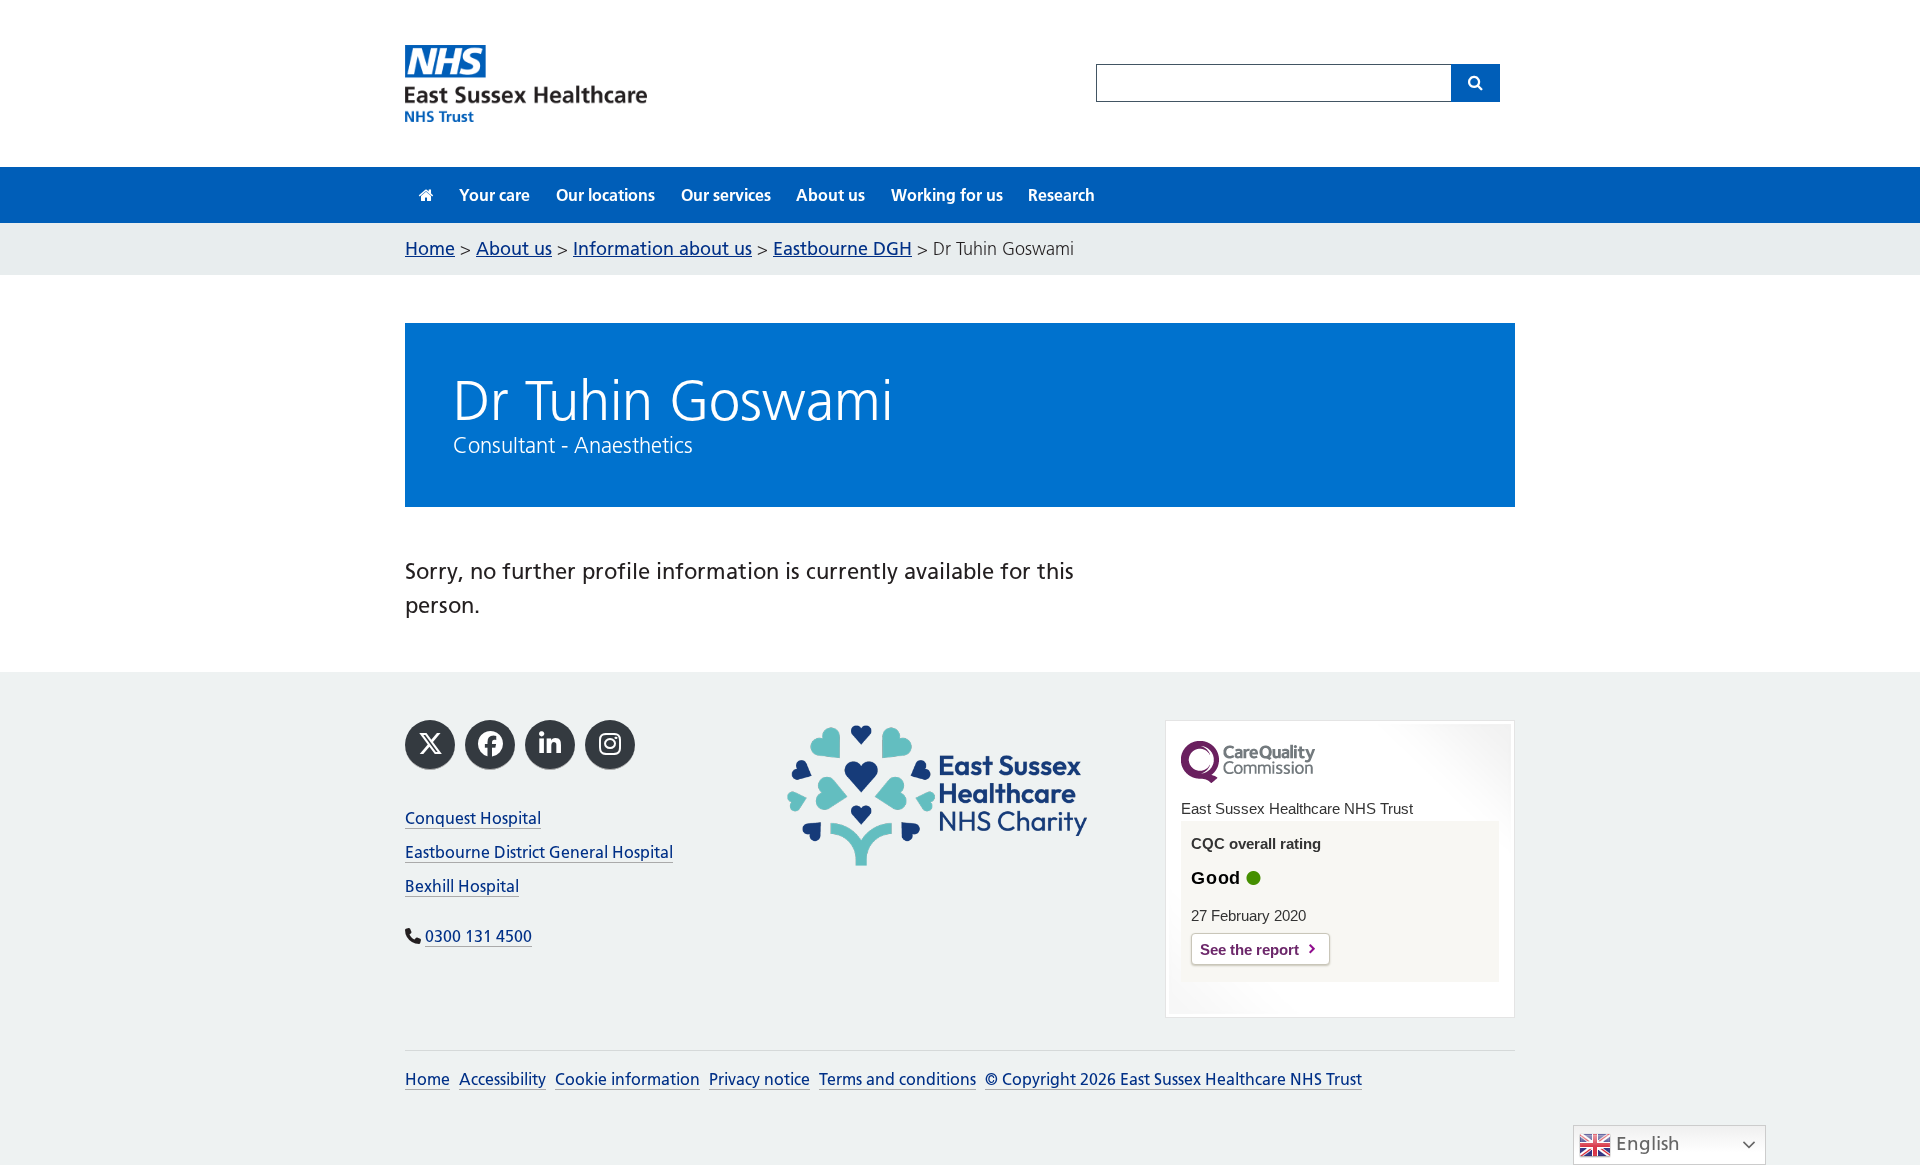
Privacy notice (759, 1079)
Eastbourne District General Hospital (539, 852)
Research (1061, 195)
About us (830, 195)
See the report (1249, 949)
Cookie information (627, 1079)
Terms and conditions (897, 1079)
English (1645, 1143)
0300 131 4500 (478, 936)
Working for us (947, 195)
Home (427, 1079)
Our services (726, 195)
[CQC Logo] (1248, 778)
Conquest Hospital (473, 818)
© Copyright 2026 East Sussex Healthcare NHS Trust (1173, 1079)
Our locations (605, 195)
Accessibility (502, 1079)
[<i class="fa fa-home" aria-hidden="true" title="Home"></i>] (426, 195)
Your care (494, 195)
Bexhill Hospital (462, 886)
